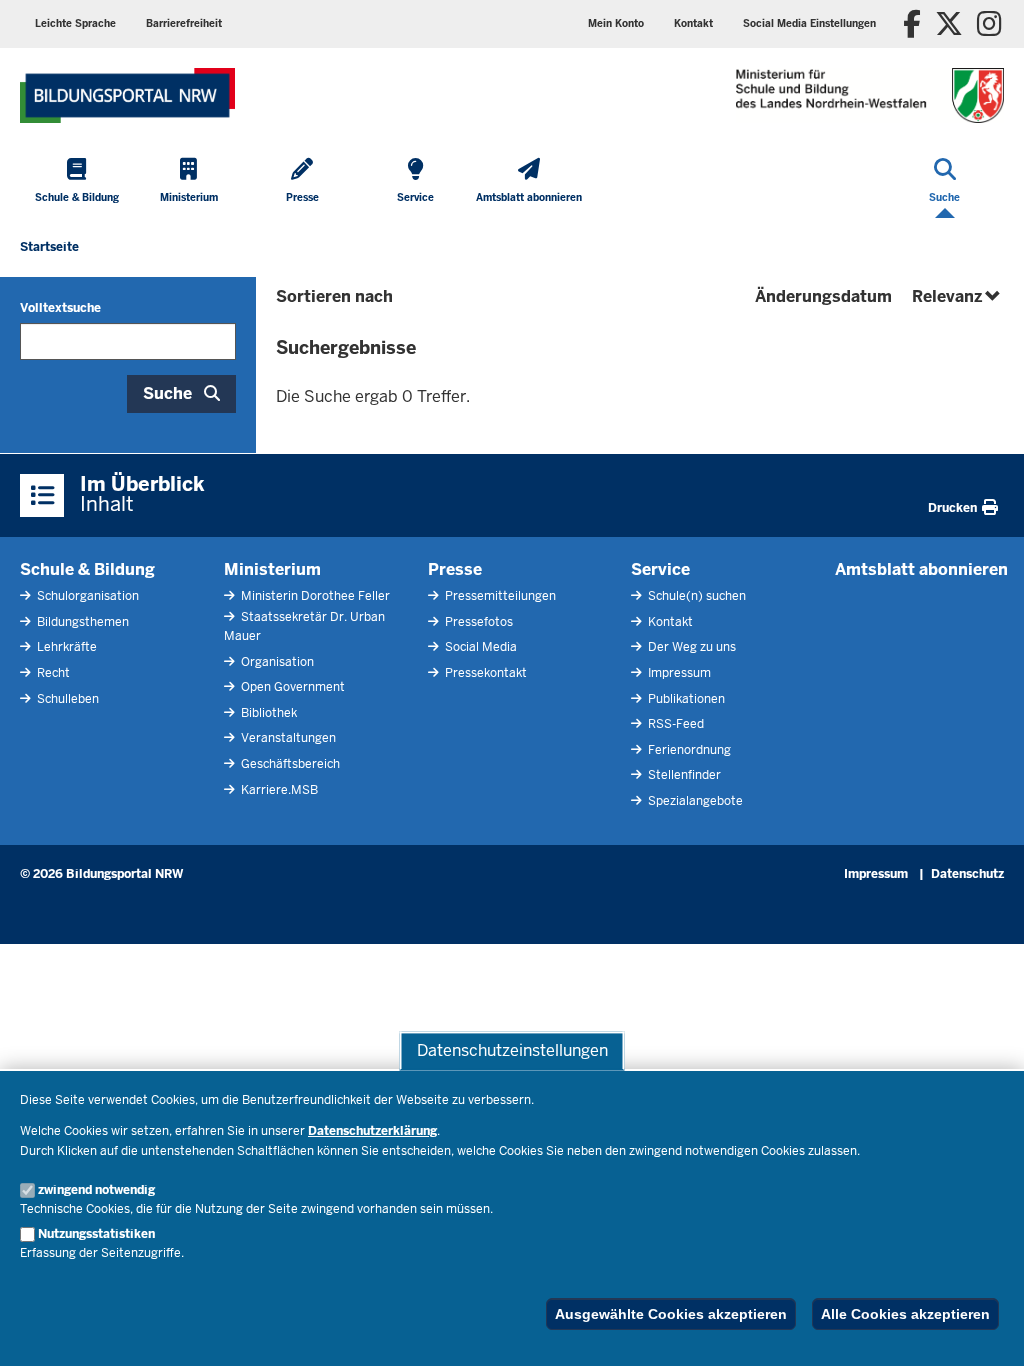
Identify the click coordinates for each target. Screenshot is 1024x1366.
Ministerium (272, 569)
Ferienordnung (688, 750)
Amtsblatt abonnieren (921, 569)
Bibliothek (267, 713)
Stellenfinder (683, 775)
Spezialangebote (694, 801)
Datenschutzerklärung (372, 1131)
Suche (167, 393)
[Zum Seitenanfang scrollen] (984, 1329)
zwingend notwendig (96, 1190)
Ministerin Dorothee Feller (314, 596)
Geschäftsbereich (289, 764)
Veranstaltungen (287, 738)
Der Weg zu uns (690, 647)
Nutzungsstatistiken (96, 1234)
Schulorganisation (86, 596)
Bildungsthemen (81, 622)
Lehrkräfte (65, 647)
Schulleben (66, 699)
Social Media (479, 647)
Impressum (678, 673)
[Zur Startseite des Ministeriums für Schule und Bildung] (127, 95)
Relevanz (958, 296)
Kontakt (669, 622)
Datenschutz (967, 874)
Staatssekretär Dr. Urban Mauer (304, 626)
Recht (52, 673)
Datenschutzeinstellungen (512, 1050)
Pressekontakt (484, 673)
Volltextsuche (60, 308)
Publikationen (685, 699)
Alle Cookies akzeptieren (905, 1314)
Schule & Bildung (87, 569)
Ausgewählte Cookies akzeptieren (671, 1314)
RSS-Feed (674, 724)
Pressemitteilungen (499, 596)
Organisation (276, 662)
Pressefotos (477, 622)
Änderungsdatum (823, 296)
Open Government (291, 687)
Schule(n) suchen (695, 596)
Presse (455, 569)
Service (660, 569)
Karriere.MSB (278, 790)
